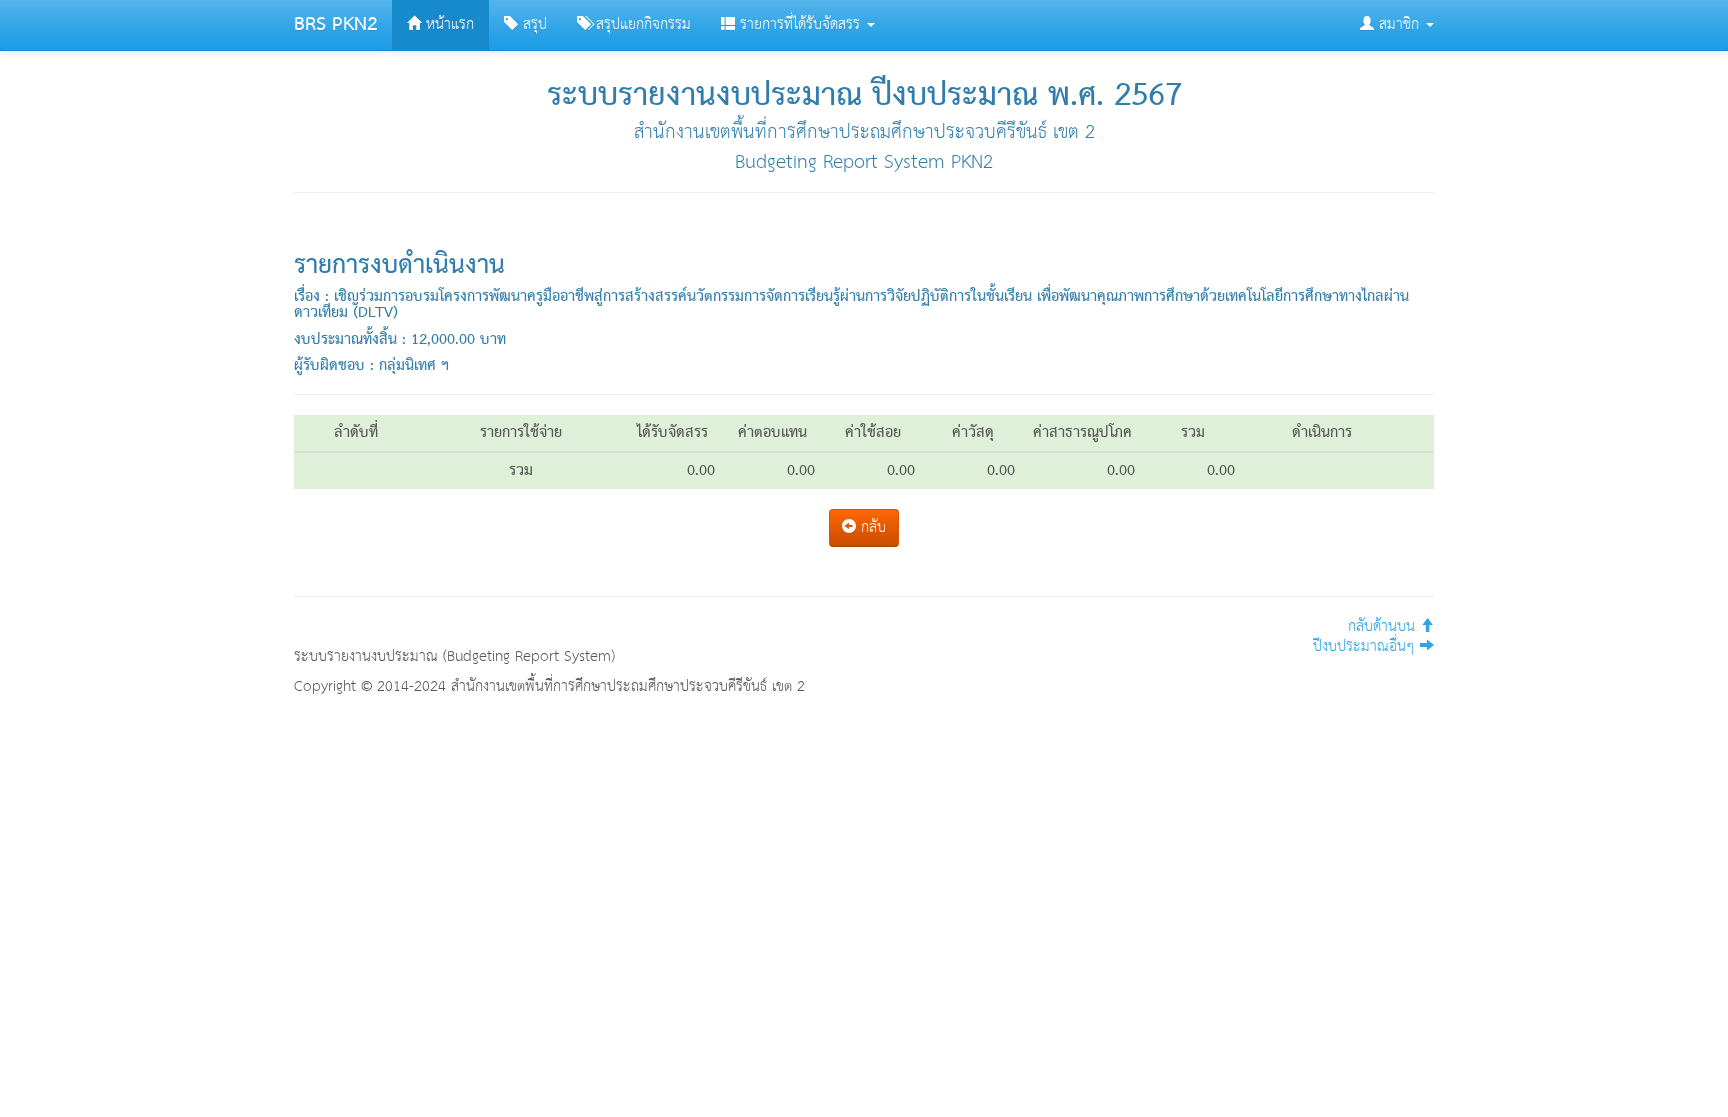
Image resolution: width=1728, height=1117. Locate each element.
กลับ (871, 527)
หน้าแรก (447, 24)
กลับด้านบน (1384, 626)
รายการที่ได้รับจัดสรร (800, 24)
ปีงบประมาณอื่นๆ (1366, 646)
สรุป (532, 24)
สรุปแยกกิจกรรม (641, 24)
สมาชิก (1399, 24)
